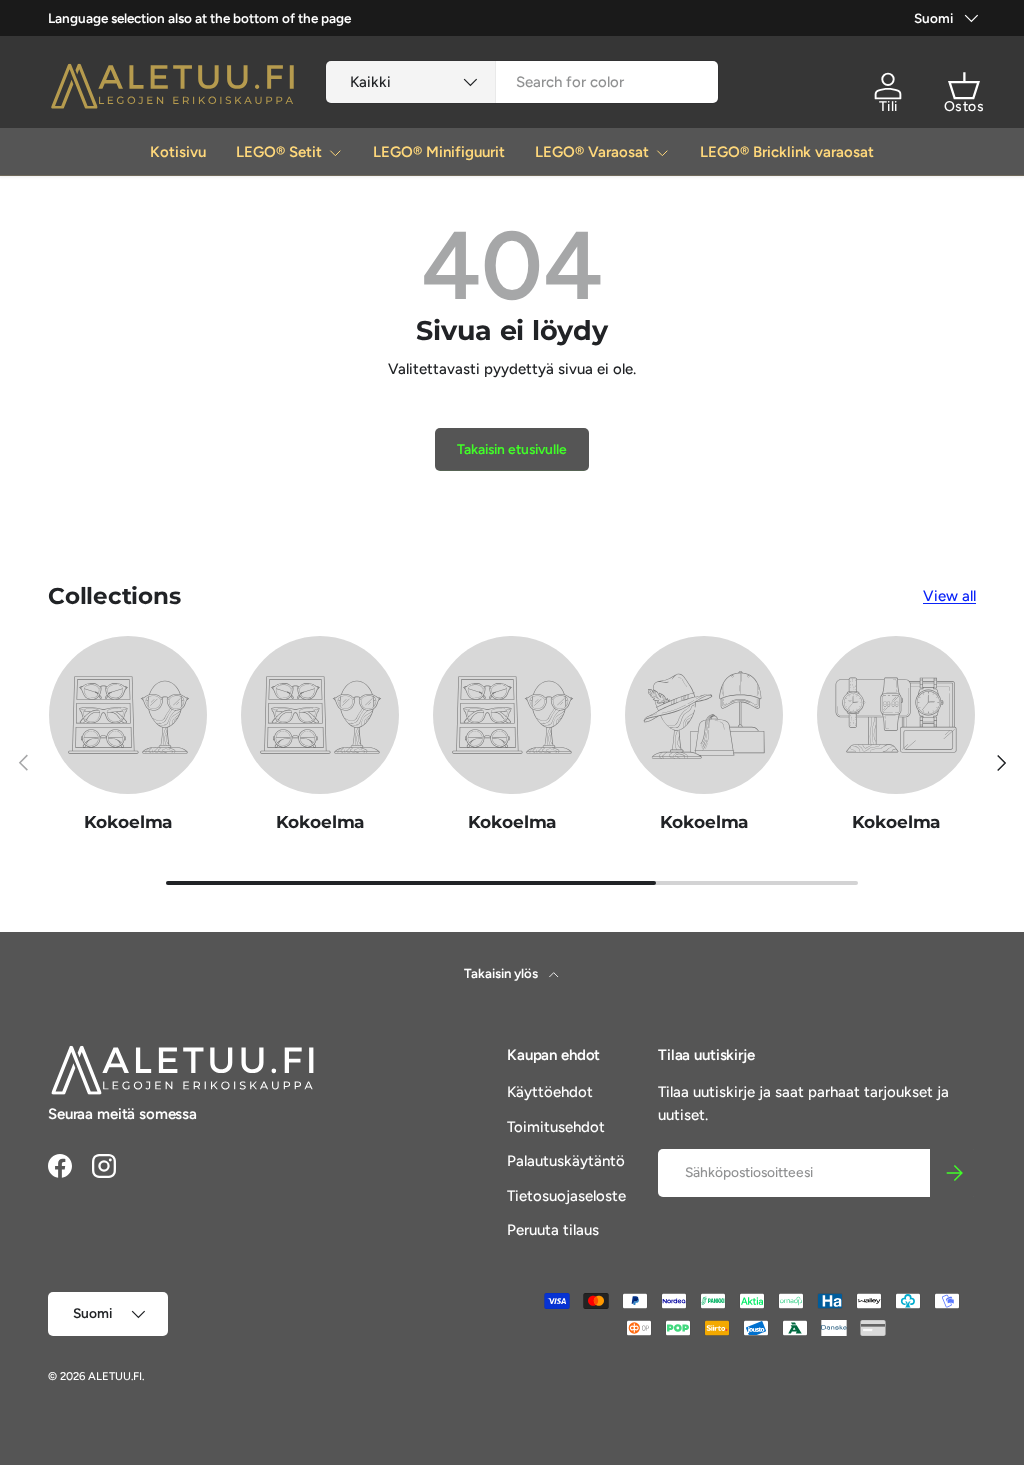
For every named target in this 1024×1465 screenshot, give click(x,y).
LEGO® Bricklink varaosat (787, 152)
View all (949, 596)
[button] (964, 86)
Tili (888, 106)
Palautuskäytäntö (566, 1161)
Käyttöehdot (550, 1092)
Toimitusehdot (556, 1127)
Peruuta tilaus (553, 1230)
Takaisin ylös (502, 973)
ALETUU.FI (115, 1376)
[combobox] (522, 82)
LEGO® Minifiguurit (439, 152)
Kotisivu (178, 152)
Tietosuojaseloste (566, 1196)
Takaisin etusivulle (512, 449)
